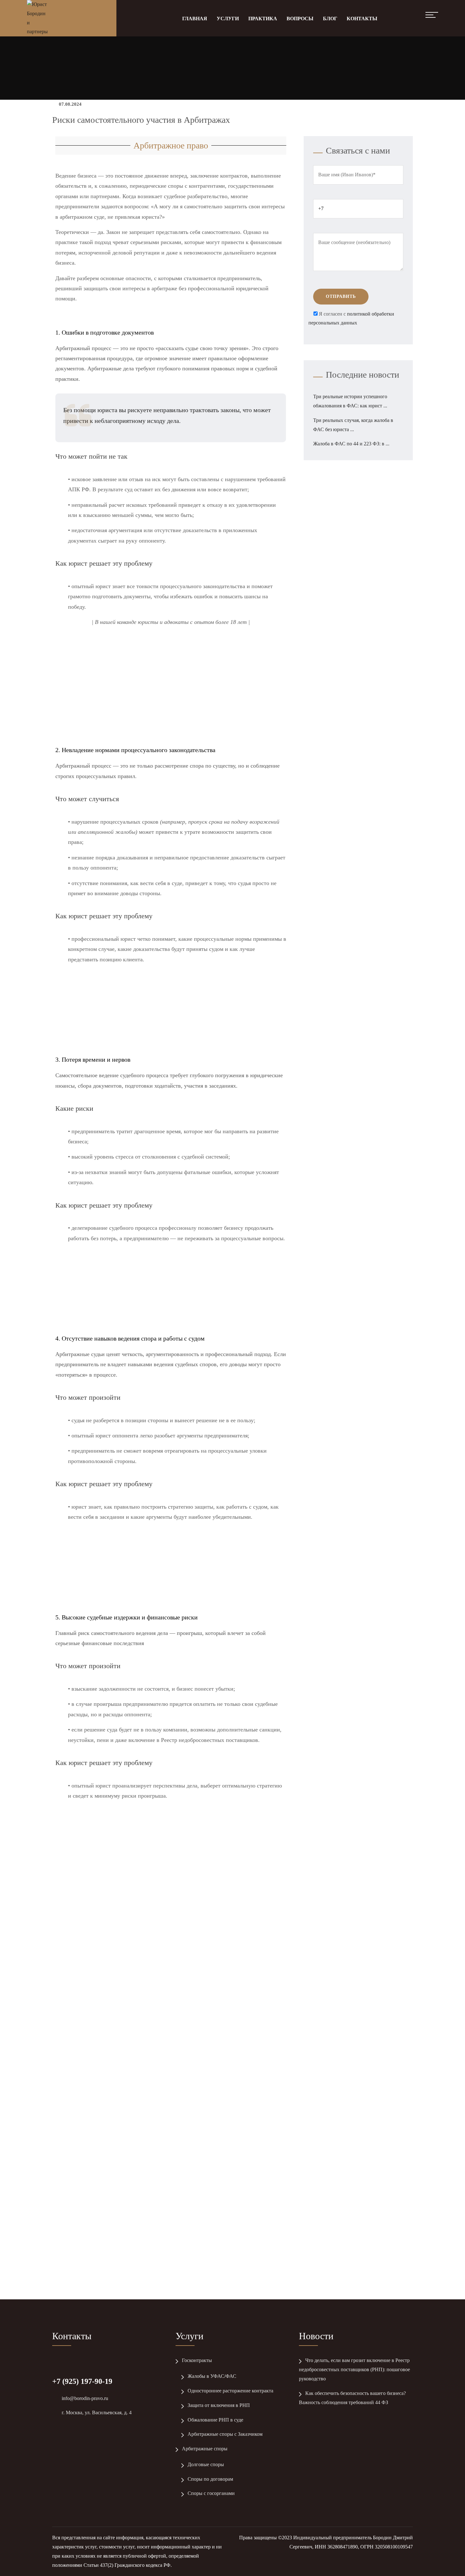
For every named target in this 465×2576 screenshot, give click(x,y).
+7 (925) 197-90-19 (82, 2381)
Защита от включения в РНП (219, 2405)
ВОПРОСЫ (300, 19)
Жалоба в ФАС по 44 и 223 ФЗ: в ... (351, 444)
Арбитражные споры (205, 2449)
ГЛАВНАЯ (195, 19)
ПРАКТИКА (263, 19)
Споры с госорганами (211, 2493)
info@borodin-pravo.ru (85, 2398)
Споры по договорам (210, 2479)
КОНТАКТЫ (362, 19)
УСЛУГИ (228, 19)
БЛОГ (330, 19)
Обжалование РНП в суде (215, 2420)
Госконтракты (197, 2360)
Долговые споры (206, 2464)
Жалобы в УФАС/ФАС (212, 2376)
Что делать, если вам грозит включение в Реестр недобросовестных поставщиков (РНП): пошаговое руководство (354, 2369)
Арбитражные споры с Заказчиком (225, 2434)
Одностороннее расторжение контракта (230, 2391)
